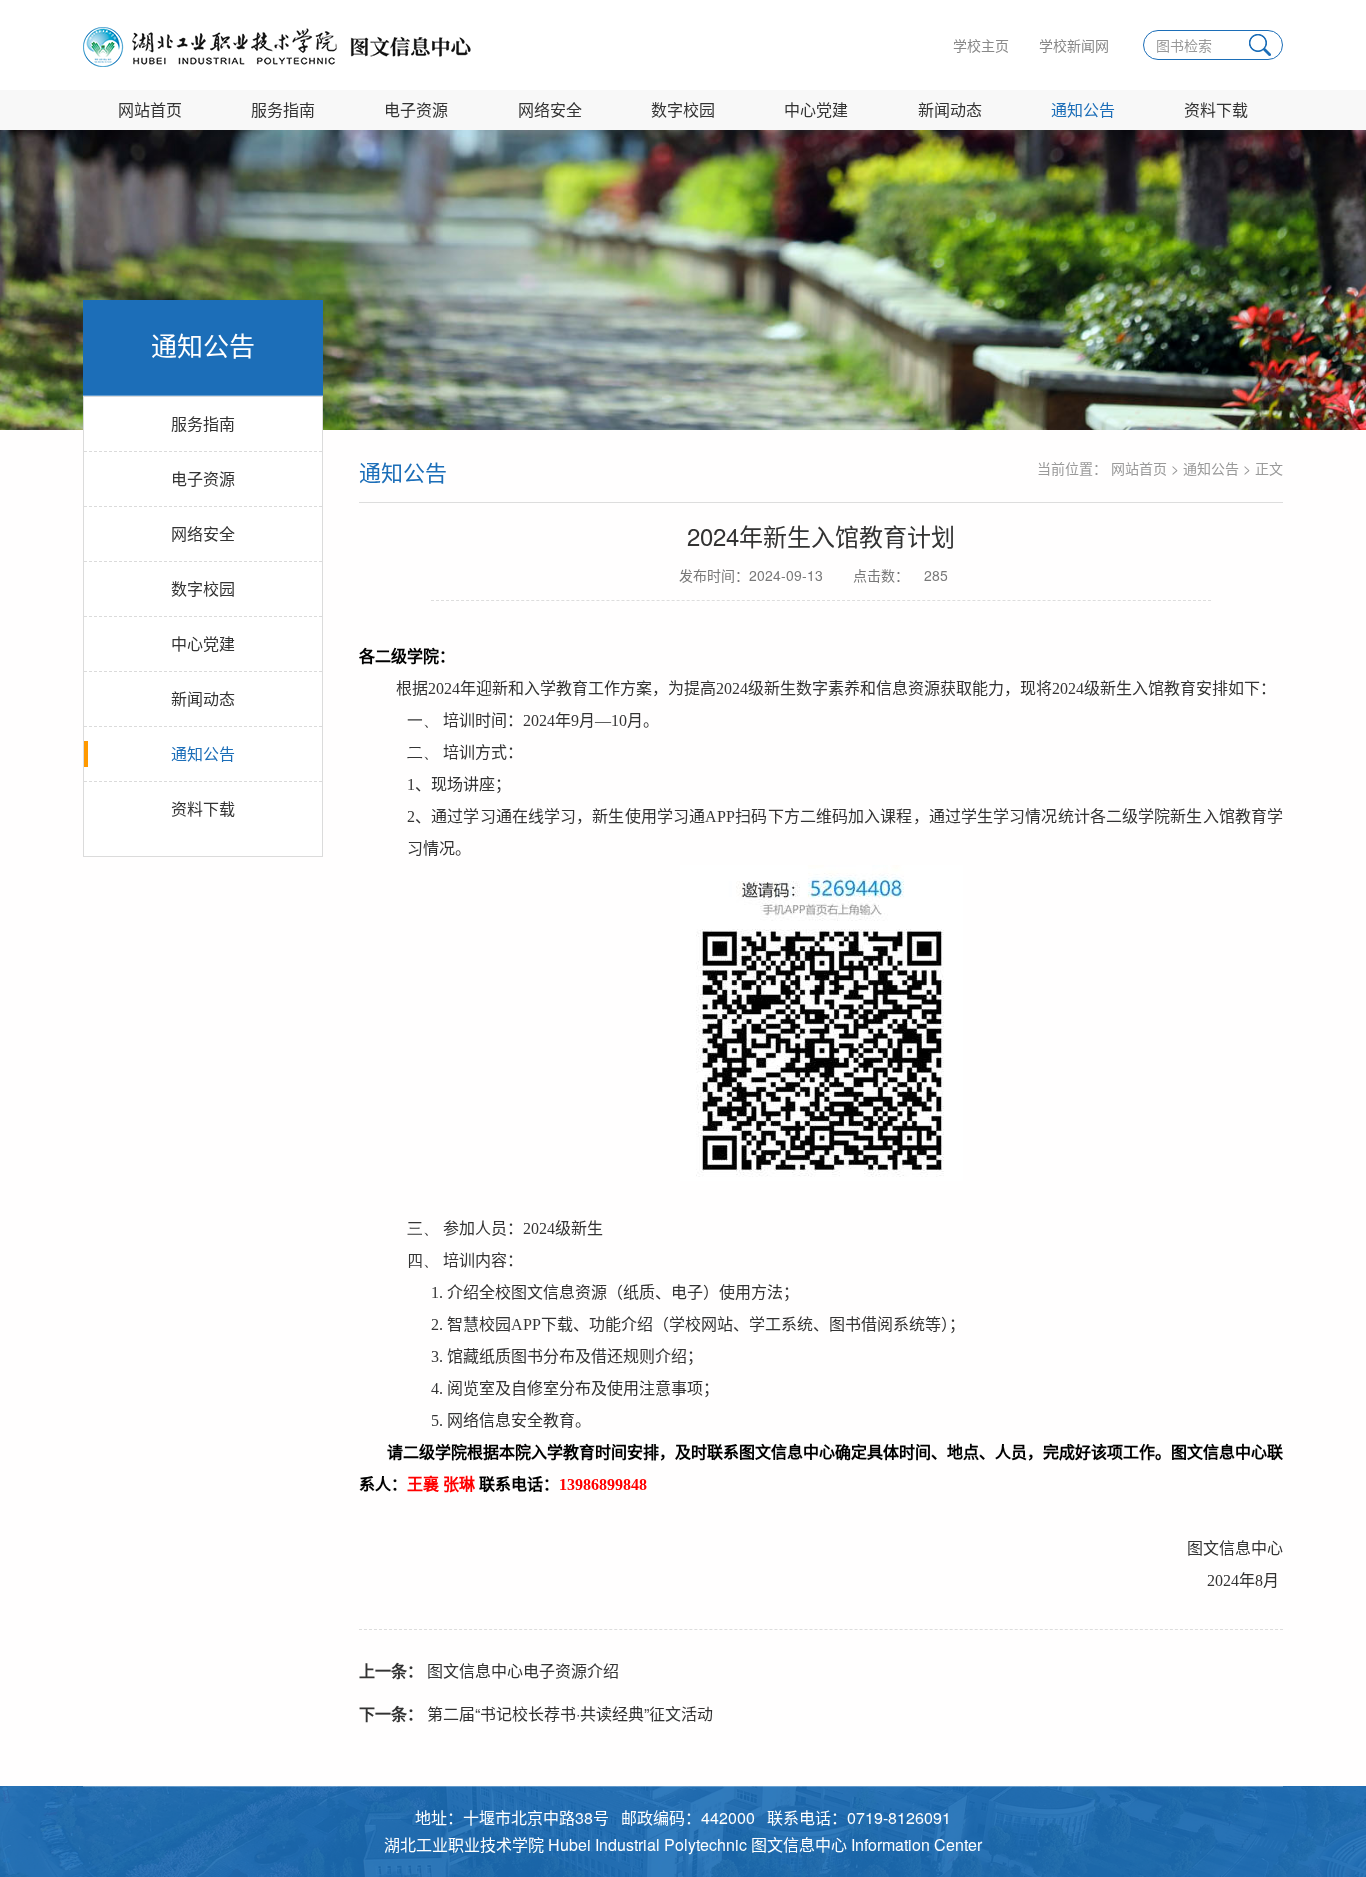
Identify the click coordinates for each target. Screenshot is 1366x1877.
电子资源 (416, 109)
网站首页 (150, 109)
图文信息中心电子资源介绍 (489, 1670)
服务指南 (283, 109)
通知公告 (1083, 109)
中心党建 (816, 109)
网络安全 (550, 109)
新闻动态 (950, 109)
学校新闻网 (1074, 45)
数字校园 (683, 109)
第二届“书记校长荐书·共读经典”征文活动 (536, 1713)
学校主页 (981, 45)
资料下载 (1216, 109)
